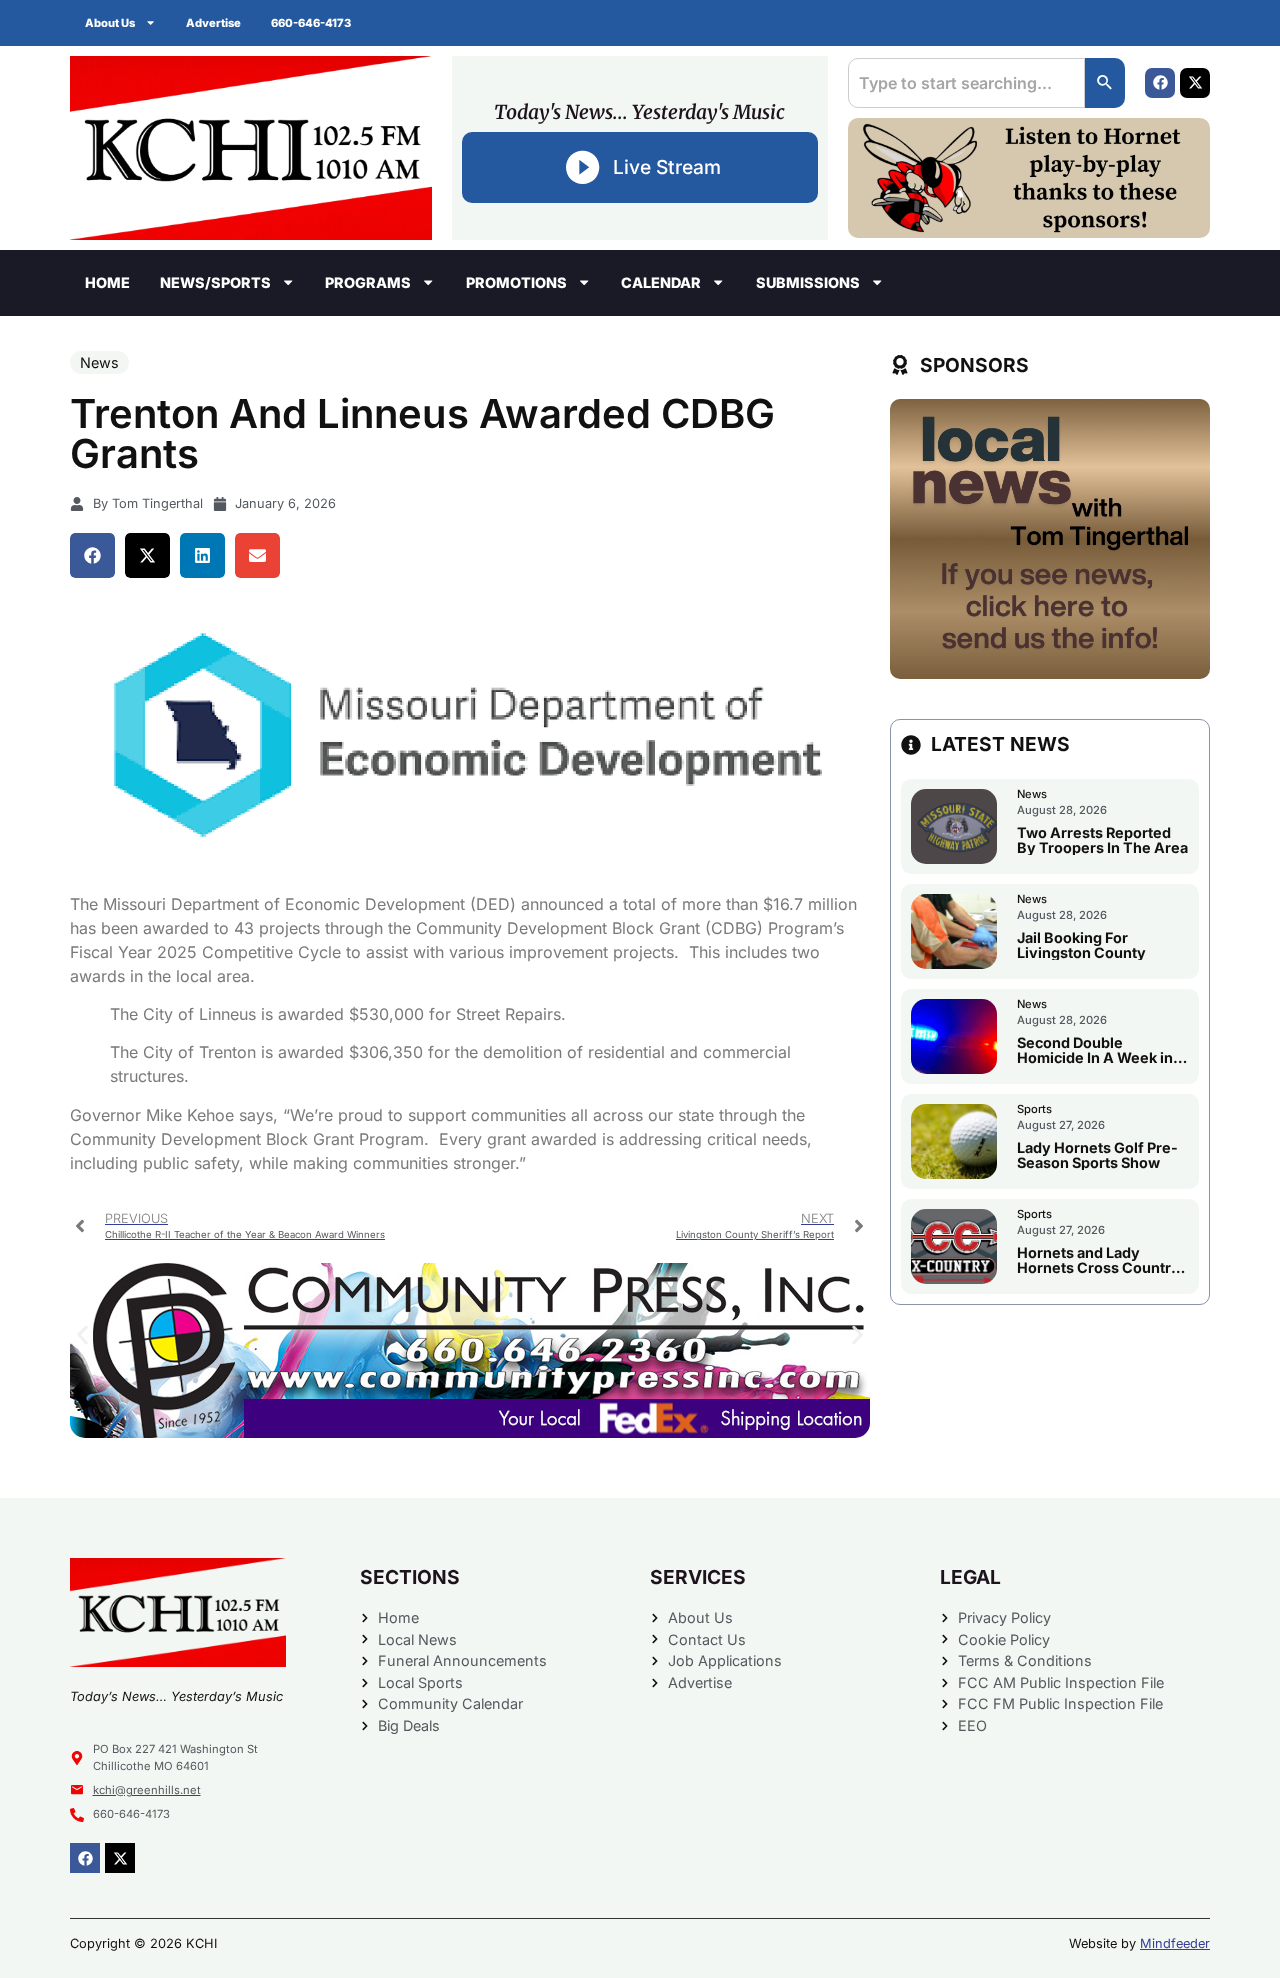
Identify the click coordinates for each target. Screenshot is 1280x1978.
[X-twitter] (1195, 83)
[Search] (1105, 83)
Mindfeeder (1175, 1943)
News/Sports (215, 282)
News (99, 362)
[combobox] (966, 83)
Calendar (661, 282)
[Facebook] (1160, 83)
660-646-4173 (311, 23)
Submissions (808, 282)
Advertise (213, 23)
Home (107, 282)
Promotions (516, 282)
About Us (110, 23)
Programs (368, 282)
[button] (92, 555)
